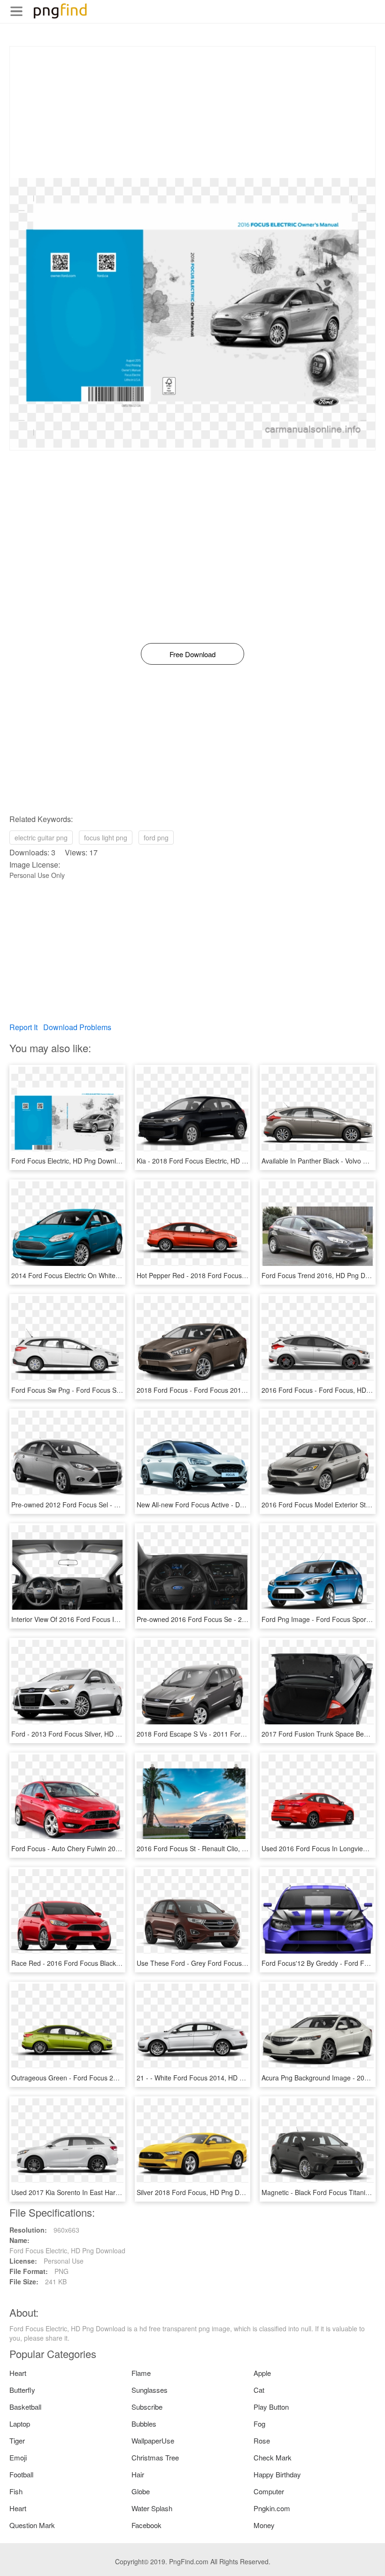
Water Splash (152, 2508)
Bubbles (144, 2424)
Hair (138, 2474)
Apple (262, 2373)
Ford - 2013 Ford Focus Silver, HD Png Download (85, 1734)
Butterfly (22, 2390)
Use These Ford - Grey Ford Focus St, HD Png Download (222, 1963)
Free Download (192, 654)
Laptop (20, 2424)
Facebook (146, 2525)
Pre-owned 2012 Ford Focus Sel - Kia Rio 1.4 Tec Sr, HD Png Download (118, 1505)
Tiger (17, 2440)
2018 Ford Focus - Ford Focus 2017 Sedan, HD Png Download (231, 1390)
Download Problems (77, 1027)
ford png (156, 838)
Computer (269, 2491)
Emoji (18, 2457)
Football (21, 2474)
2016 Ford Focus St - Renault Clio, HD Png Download (216, 1848)
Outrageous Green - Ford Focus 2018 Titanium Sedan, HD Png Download (121, 2078)
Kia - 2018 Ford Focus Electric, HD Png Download (211, 1161)
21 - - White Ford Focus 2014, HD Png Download (210, 2078)
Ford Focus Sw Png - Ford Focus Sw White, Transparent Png (102, 1390)
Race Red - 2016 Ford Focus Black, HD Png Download (93, 1963)
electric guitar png (41, 838)
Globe (141, 2491)
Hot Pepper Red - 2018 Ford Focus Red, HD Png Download (225, 1275)
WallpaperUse (153, 2440)
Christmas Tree (155, 2457)
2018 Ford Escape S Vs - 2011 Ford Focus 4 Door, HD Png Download (240, 1734)
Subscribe (147, 2407)
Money (264, 2525)
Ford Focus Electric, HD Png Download (69, 1161)
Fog (259, 2424)
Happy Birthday (277, 2474)
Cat (259, 2390)
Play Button (271, 2407)
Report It (23, 1027)
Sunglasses (150, 2390)
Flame (141, 2373)
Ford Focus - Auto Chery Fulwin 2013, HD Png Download (96, 1848)
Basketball (25, 2407)
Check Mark (273, 2457)
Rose (262, 2440)
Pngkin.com (272, 2508)
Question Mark (32, 2525)
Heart (18, 2373)
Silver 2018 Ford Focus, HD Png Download (200, 2192)
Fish (16, 2491)
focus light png (106, 838)
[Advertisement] (192, 112)
